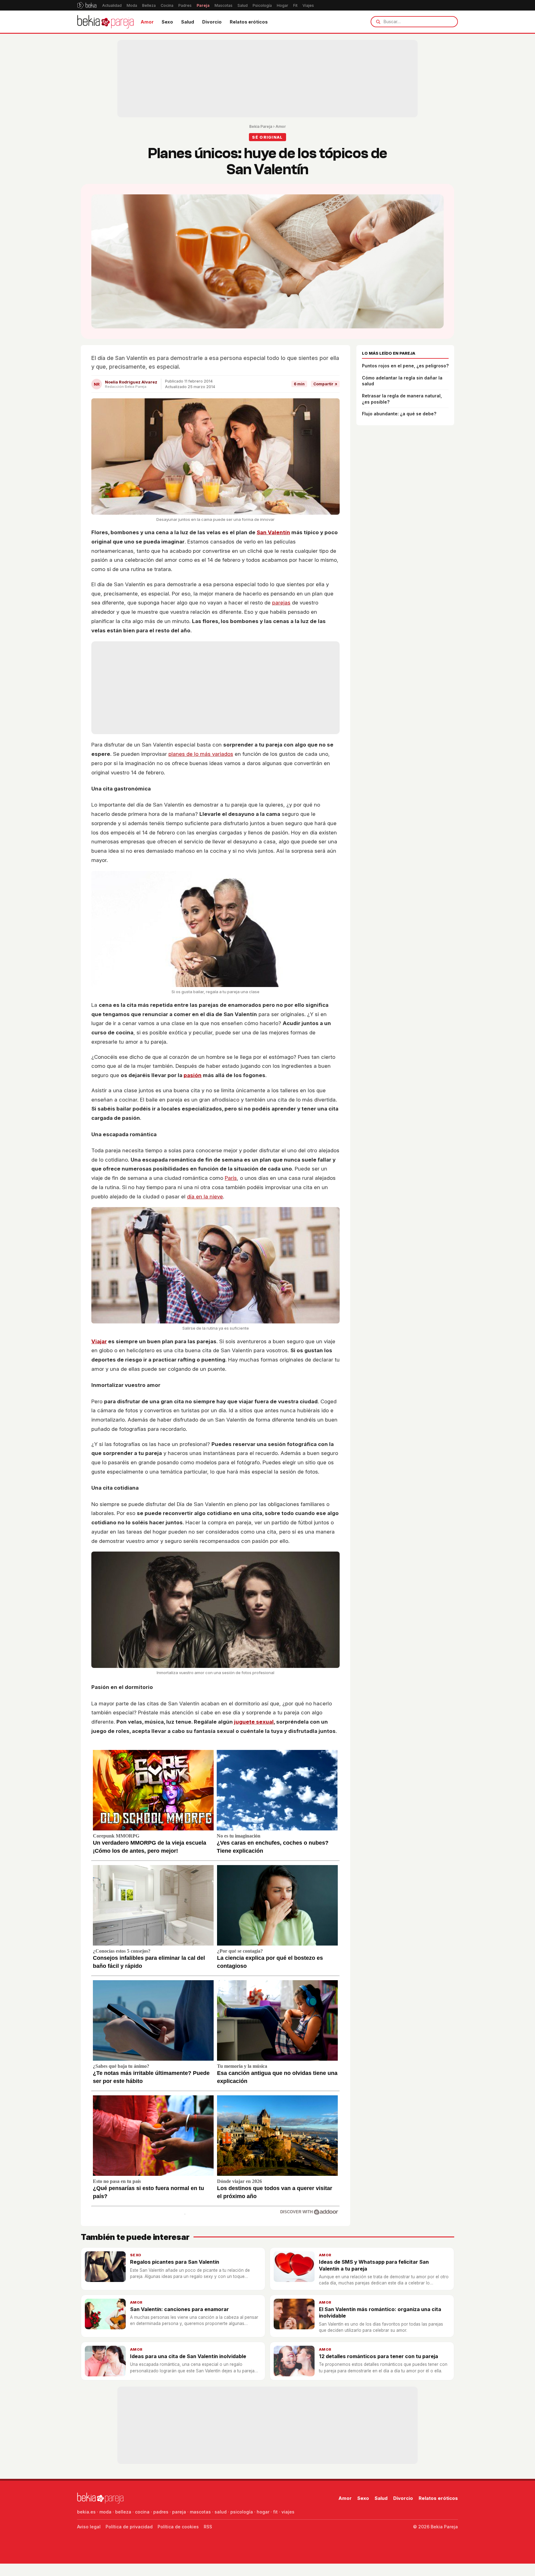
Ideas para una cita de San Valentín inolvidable (188, 2356)
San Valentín (273, 532)
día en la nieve (205, 1197)
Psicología (262, 5)
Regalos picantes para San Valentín (175, 2262)
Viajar (99, 1341)
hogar (263, 2512)
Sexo (167, 22)
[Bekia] (87, 5)
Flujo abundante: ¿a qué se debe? (399, 414)
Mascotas (224, 5)
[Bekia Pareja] (105, 22)
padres (161, 2512)
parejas (281, 603)
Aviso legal (89, 2527)
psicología (242, 2512)
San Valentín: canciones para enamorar (179, 2309)
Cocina (167, 5)
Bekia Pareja (261, 126)
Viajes (308, 5)
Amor (147, 22)
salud (221, 2512)
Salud (243, 5)
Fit (295, 5)
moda (105, 2512)
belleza (123, 2512)
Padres (185, 5)
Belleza (149, 5)
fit (275, 2512)
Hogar (283, 5)
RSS (208, 2527)
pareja (179, 2512)
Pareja (203, 5)
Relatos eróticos (249, 22)
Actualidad (112, 5)
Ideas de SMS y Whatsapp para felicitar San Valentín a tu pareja (374, 2265)
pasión (193, 1075)
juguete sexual (254, 1722)
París (231, 1178)
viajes (288, 2512)
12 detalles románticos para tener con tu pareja (378, 2356)
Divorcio (212, 22)
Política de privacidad (129, 2527)
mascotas (200, 2512)
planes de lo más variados (201, 754)
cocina (142, 2512)
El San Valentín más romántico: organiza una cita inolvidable (380, 2312)
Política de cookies (178, 2527)
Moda (132, 5)
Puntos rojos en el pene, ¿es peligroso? (405, 366)
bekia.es (86, 2512)
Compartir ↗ (325, 384)
